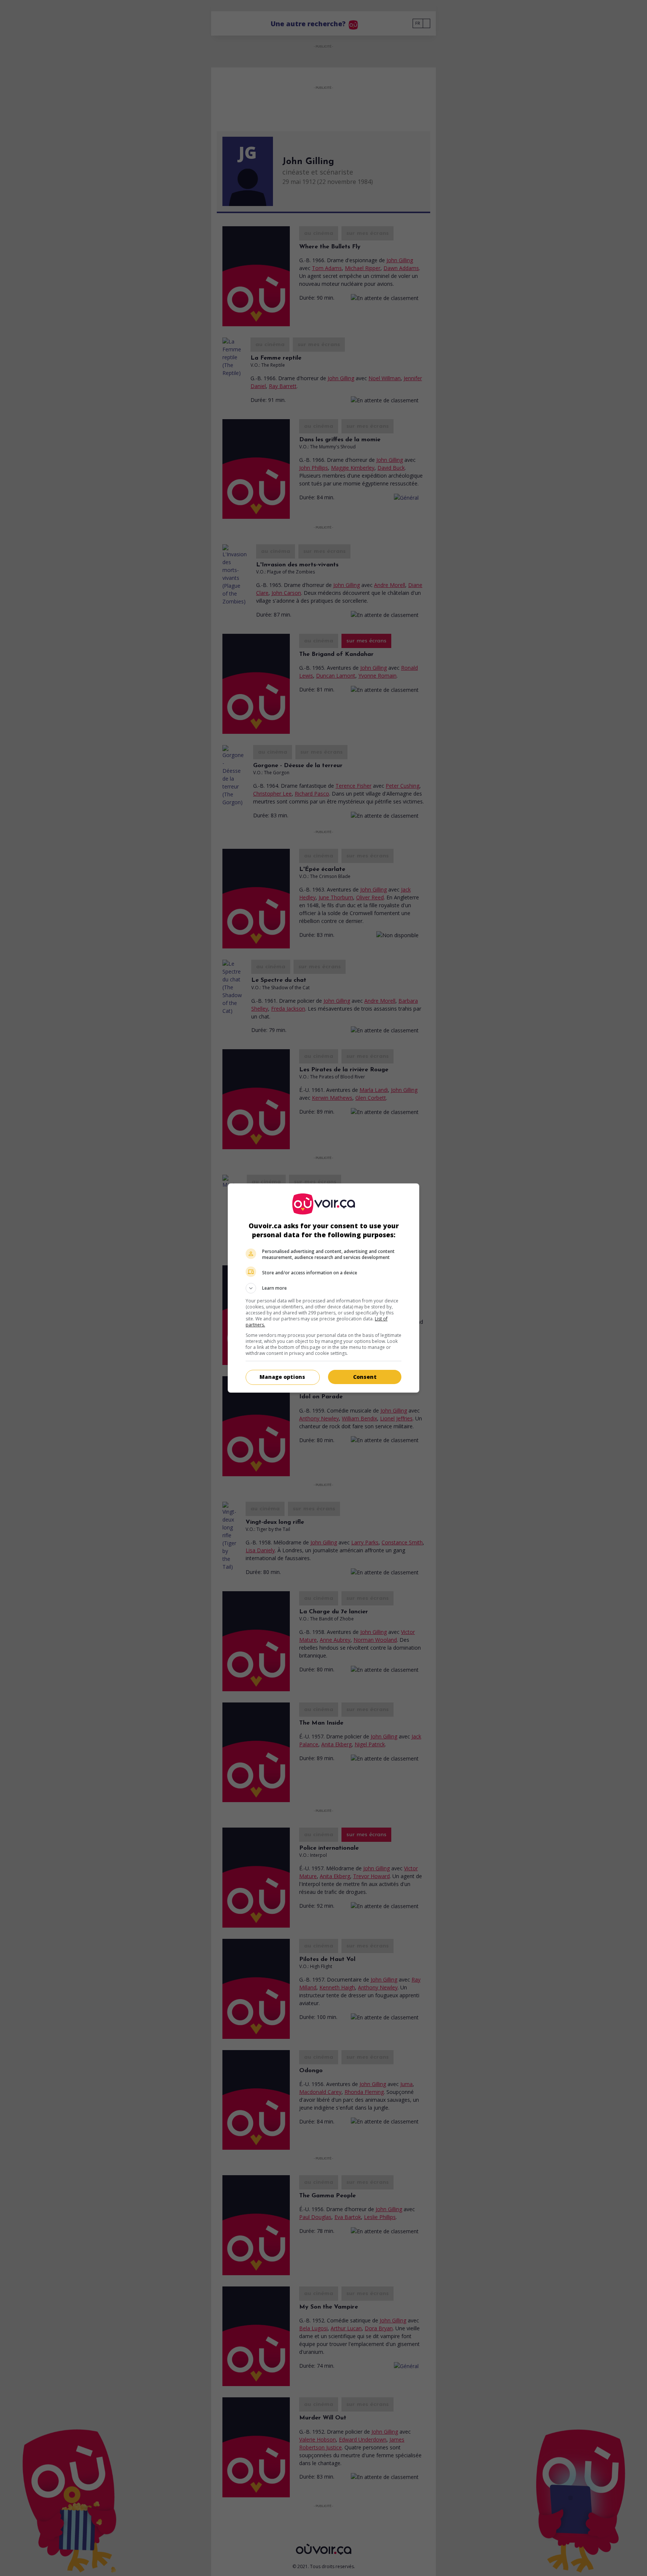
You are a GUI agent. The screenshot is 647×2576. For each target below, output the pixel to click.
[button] (323, 1288)
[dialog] (323, 1288)
